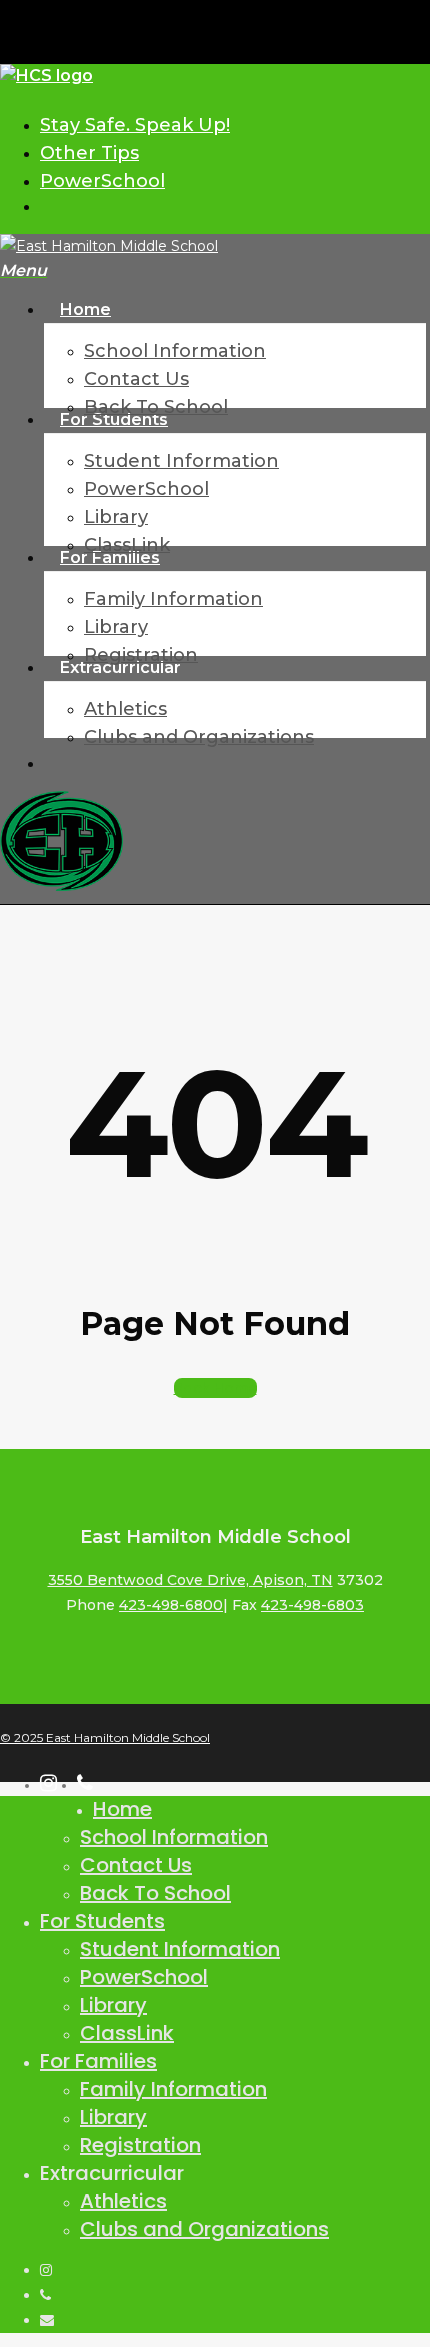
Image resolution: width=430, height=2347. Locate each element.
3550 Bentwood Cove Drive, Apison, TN (190, 1580)
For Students (102, 1921)
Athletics (123, 2201)
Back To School (155, 1893)
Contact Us (136, 1865)
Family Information (173, 2089)
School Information (174, 1837)
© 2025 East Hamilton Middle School (105, 1737)
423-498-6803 (312, 1605)
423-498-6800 (171, 1605)
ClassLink (127, 2033)
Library (113, 2005)
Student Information (180, 1949)
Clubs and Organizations (204, 2229)
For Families (98, 2061)
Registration (140, 2145)
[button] (23, 271)
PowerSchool (144, 1977)
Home (122, 1809)
